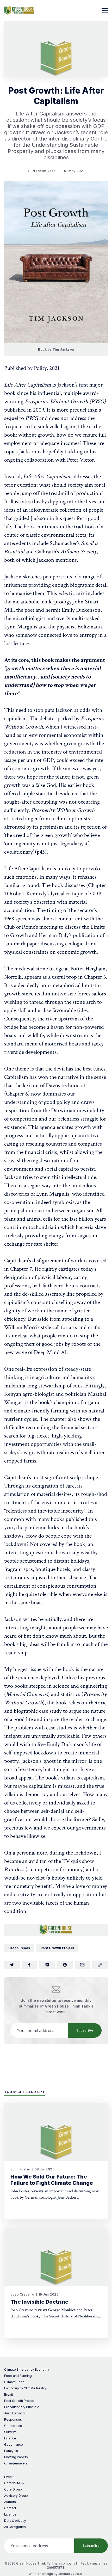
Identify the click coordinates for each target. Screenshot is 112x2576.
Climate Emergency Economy (27, 2369)
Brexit (9, 2394)
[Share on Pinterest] (65, 1965)
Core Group (13, 2489)
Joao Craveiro (22, 2294)
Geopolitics (13, 2426)
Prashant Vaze (44, 171)
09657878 (56, 2568)
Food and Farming (18, 2376)
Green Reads (19, 1948)
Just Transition (15, 2413)
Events (9, 2477)
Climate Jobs (14, 2382)
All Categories (15, 2527)
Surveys (10, 2432)
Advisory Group (16, 2496)
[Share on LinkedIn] (47, 1965)
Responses (13, 2419)
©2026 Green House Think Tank (29, 2563)
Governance (14, 2445)
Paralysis (11, 2451)
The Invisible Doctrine (39, 2302)
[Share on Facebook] (30, 1965)
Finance (10, 2438)
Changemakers (16, 2463)
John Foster (20, 2169)
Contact (10, 2508)
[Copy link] (100, 1965)
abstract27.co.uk (71, 2574)
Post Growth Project (57, 1948)
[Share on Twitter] (12, 1965)
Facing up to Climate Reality (25, 2388)
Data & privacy (15, 2521)
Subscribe (85, 2030)
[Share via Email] (83, 1965)
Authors (10, 2502)
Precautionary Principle (22, 2407)
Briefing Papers (16, 2457)
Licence (10, 2514)
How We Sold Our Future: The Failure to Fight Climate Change (52, 2180)
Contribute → (14, 2483)
